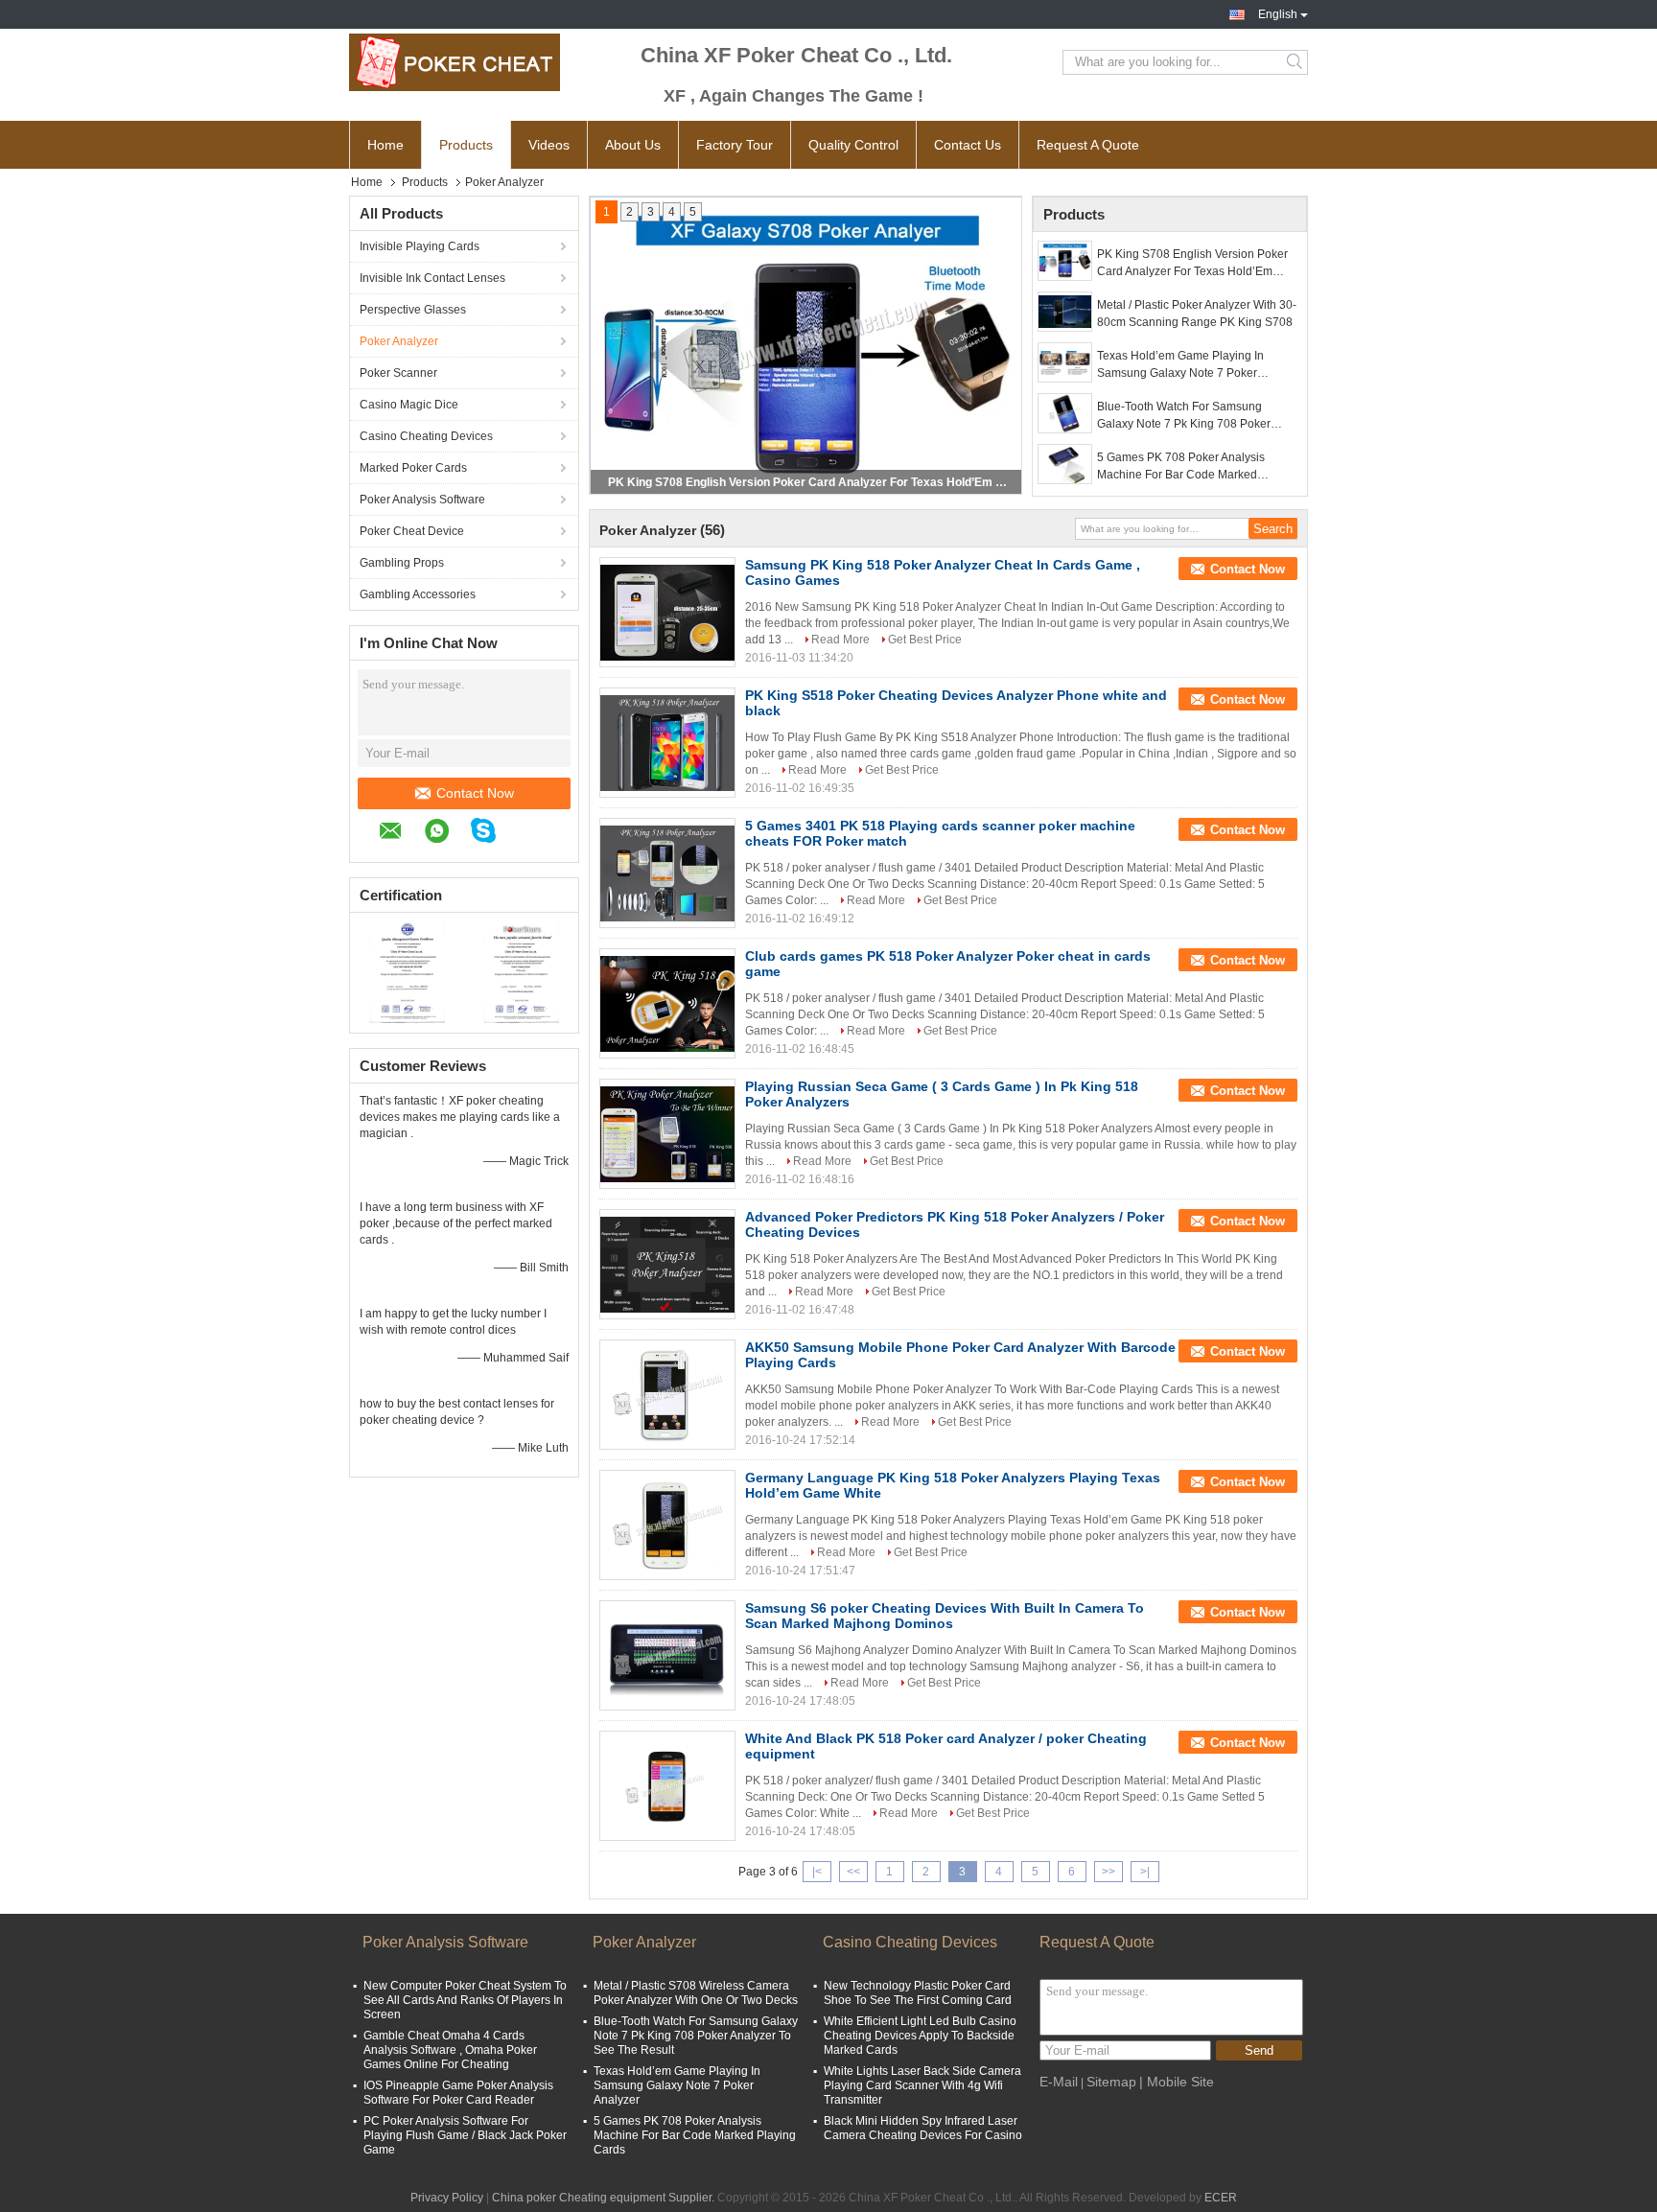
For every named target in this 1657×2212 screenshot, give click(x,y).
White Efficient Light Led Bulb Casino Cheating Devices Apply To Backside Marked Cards (920, 2036)
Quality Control (853, 145)
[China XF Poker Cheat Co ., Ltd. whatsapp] (446, 834)
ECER (1221, 2198)
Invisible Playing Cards (420, 246)
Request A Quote (1088, 145)
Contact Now (475, 793)
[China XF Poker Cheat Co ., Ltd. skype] (493, 833)
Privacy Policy (447, 2198)
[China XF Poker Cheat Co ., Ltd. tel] (527, 833)
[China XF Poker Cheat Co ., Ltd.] (455, 62)
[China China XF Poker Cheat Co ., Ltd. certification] (407, 970)
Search (1296, 62)
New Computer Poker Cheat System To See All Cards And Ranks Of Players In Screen (465, 2000)
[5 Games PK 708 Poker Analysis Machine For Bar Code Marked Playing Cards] (1065, 464)
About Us (633, 145)
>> (1109, 1872)
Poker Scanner (398, 373)
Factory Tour (735, 145)
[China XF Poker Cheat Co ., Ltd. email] (400, 834)
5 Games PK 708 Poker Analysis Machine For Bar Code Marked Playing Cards (1181, 467)
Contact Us (968, 145)
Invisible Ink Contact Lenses (432, 278)
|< (817, 1872)
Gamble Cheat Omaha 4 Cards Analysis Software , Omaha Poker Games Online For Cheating (450, 2050)
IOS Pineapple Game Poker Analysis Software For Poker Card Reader (458, 2093)
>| (1145, 1872)
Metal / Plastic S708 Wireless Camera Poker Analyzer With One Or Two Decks (696, 1993)
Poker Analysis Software (422, 500)
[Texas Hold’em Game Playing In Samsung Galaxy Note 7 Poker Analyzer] (1065, 362)
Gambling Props (402, 563)
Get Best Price (925, 640)
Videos (549, 145)
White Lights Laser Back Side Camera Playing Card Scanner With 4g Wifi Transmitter (922, 2085)
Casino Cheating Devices (426, 436)
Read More (840, 640)
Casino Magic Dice (409, 405)
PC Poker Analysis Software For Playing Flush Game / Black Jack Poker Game (465, 2135)
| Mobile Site (1177, 2082)
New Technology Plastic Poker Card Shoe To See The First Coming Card (918, 1993)
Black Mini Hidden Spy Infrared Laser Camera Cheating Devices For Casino (923, 2128)
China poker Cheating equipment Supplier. (605, 2198)
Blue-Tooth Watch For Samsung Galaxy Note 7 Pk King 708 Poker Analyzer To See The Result (1184, 416)
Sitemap (1111, 2082)
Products (466, 145)
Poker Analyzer (399, 341)
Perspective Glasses (413, 310)
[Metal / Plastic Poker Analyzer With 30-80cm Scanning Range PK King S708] (1065, 312)
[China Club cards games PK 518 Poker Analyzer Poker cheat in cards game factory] (667, 1004)
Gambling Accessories (418, 594)
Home (385, 145)
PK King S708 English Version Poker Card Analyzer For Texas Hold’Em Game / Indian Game (1192, 264)
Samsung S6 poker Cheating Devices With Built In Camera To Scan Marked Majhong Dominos (945, 1616)
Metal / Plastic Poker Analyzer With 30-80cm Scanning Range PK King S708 (807, 482)
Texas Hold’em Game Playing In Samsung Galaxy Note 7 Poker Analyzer (1180, 365)
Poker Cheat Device (412, 531)
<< (853, 1872)
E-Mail (1059, 2082)
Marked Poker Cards (413, 468)
